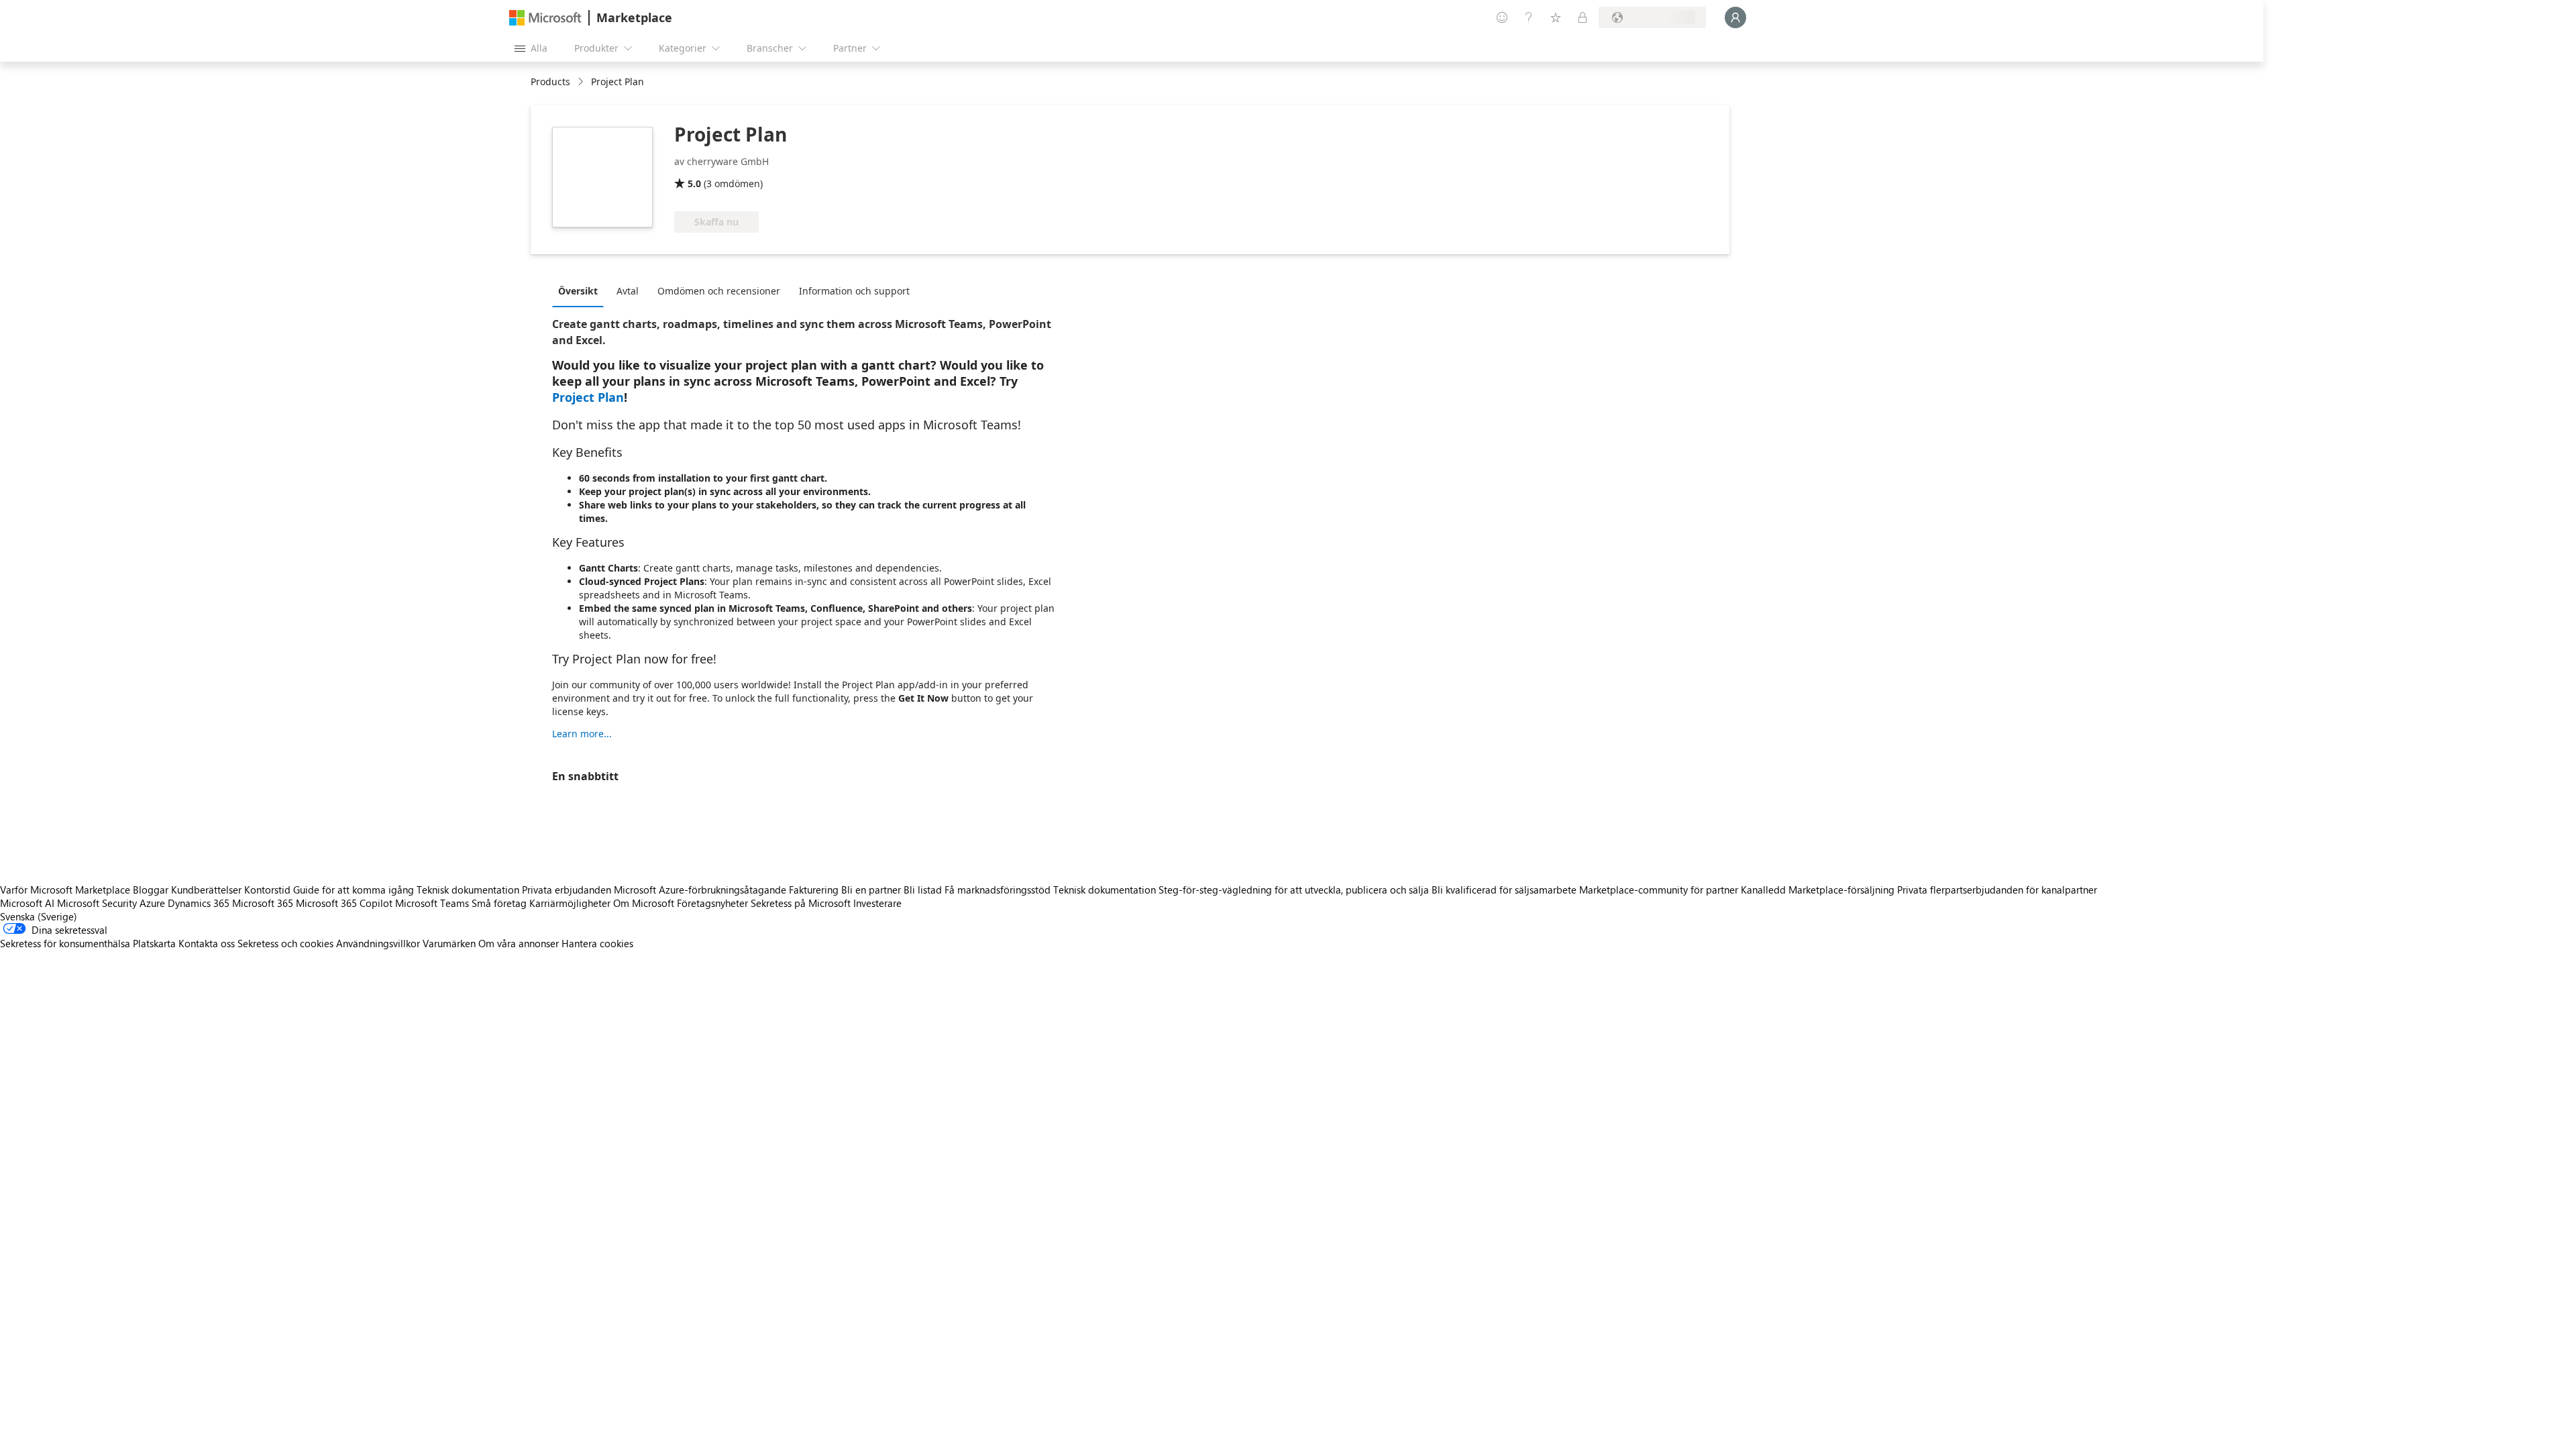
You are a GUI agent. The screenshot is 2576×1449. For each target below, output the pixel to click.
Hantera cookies (597, 943)
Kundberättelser (206, 890)
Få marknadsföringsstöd (998, 890)
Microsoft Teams (432, 903)
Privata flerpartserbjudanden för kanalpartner (1997, 890)
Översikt (578, 291)
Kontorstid (267, 890)
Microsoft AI (27, 903)
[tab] (581, 290)
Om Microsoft (644, 903)
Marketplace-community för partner (1659, 890)
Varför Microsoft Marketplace (65, 890)
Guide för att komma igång (354, 890)
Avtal (628, 291)
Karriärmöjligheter (570, 903)
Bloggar (151, 890)
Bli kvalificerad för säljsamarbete (1504, 890)
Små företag (499, 903)
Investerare (877, 903)
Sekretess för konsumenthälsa (65, 943)
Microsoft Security (97, 903)
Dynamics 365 (199, 903)
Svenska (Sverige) (39, 916)
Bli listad (923, 890)
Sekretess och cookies (285, 943)
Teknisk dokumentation (468, 890)
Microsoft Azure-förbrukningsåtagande (701, 890)
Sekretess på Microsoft (801, 903)
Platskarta (154, 943)
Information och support (854, 291)
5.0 (694, 183)
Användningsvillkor (378, 943)
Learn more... (582, 734)
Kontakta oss (207, 943)
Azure (152, 903)
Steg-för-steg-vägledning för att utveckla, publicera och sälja (1294, 890)
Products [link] (550, 82)
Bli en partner (871, 890)
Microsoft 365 (263, 903)
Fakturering (814, 890)
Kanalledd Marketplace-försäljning (1818, 890)
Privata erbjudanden (567, 890)
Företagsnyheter (712, 903)
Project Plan (588, 397)
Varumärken (449, 943)
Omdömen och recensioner (719, 291)
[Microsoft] (545, 18)
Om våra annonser (519, 943)
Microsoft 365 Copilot (344, 903)
